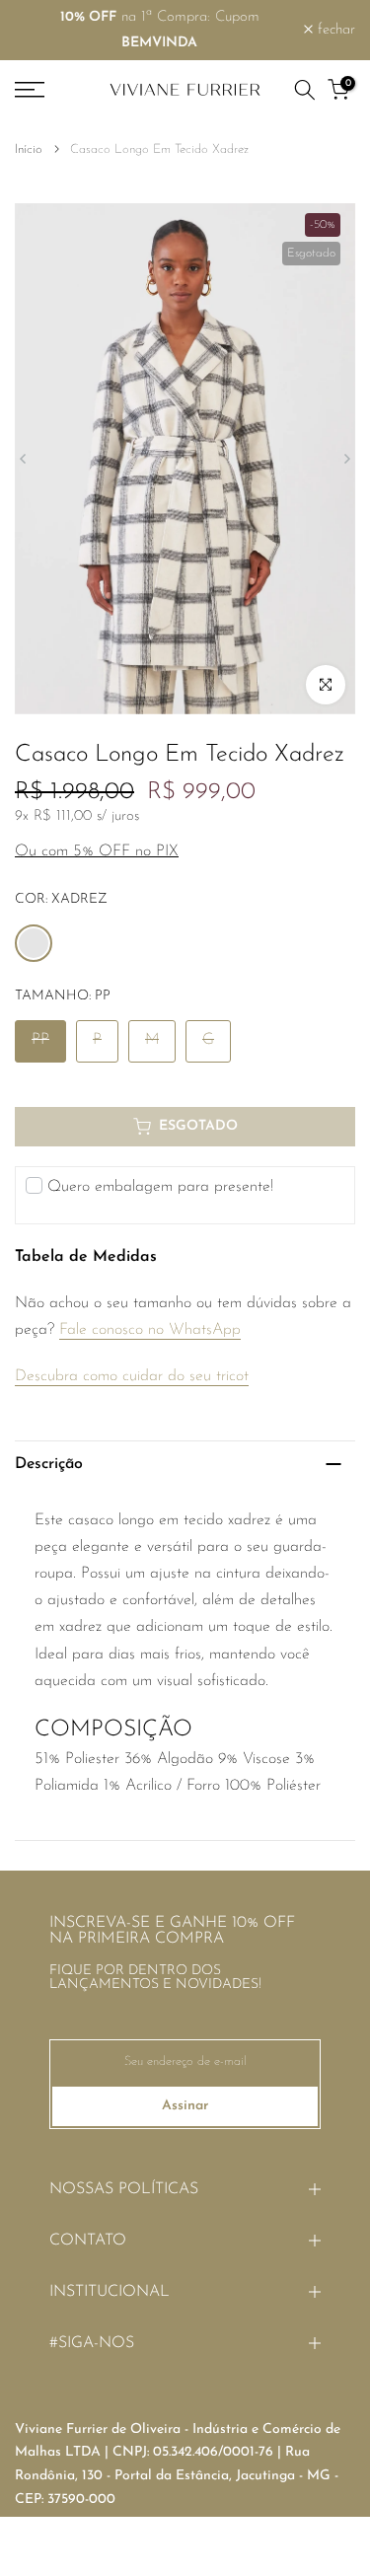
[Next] (346, 459)
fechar (334, 30)
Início (29, 149)
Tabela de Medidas (86, 1257)
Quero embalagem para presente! (160, 1187)
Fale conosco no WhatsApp (150, 1330)
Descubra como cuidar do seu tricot (132, 1376)
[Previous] (24, 459)
